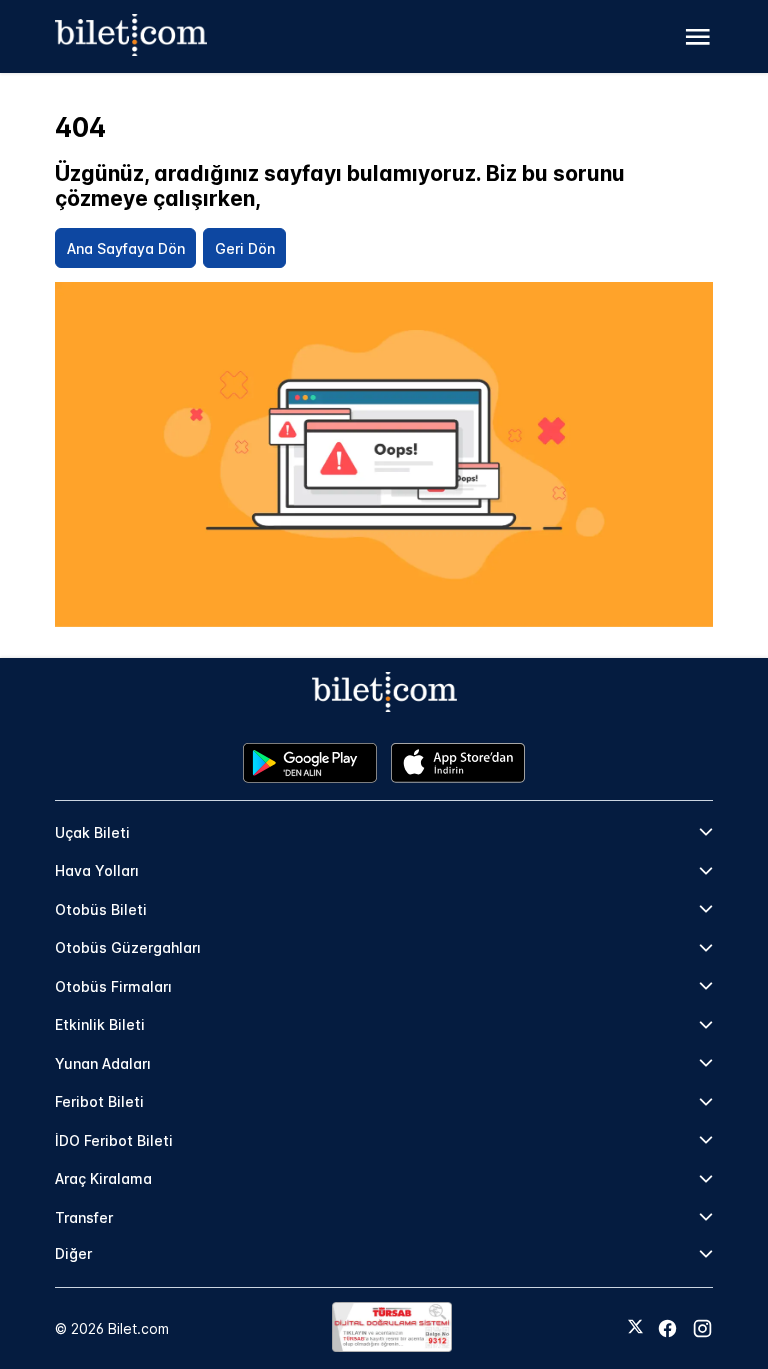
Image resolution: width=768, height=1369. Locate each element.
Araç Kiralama (103, 1178)
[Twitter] (635, 1328)
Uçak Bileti (92, 832)
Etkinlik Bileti (100, 1024)
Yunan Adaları (103, 1063)
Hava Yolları (97, 870)
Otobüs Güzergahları (128, 947)
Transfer (84, 1217)
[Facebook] (667, 1328)
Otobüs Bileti (101, 909)
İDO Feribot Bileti (114, 1140)
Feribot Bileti (99, 1101)
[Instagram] (702, 1328)
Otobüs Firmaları (113, 986)
